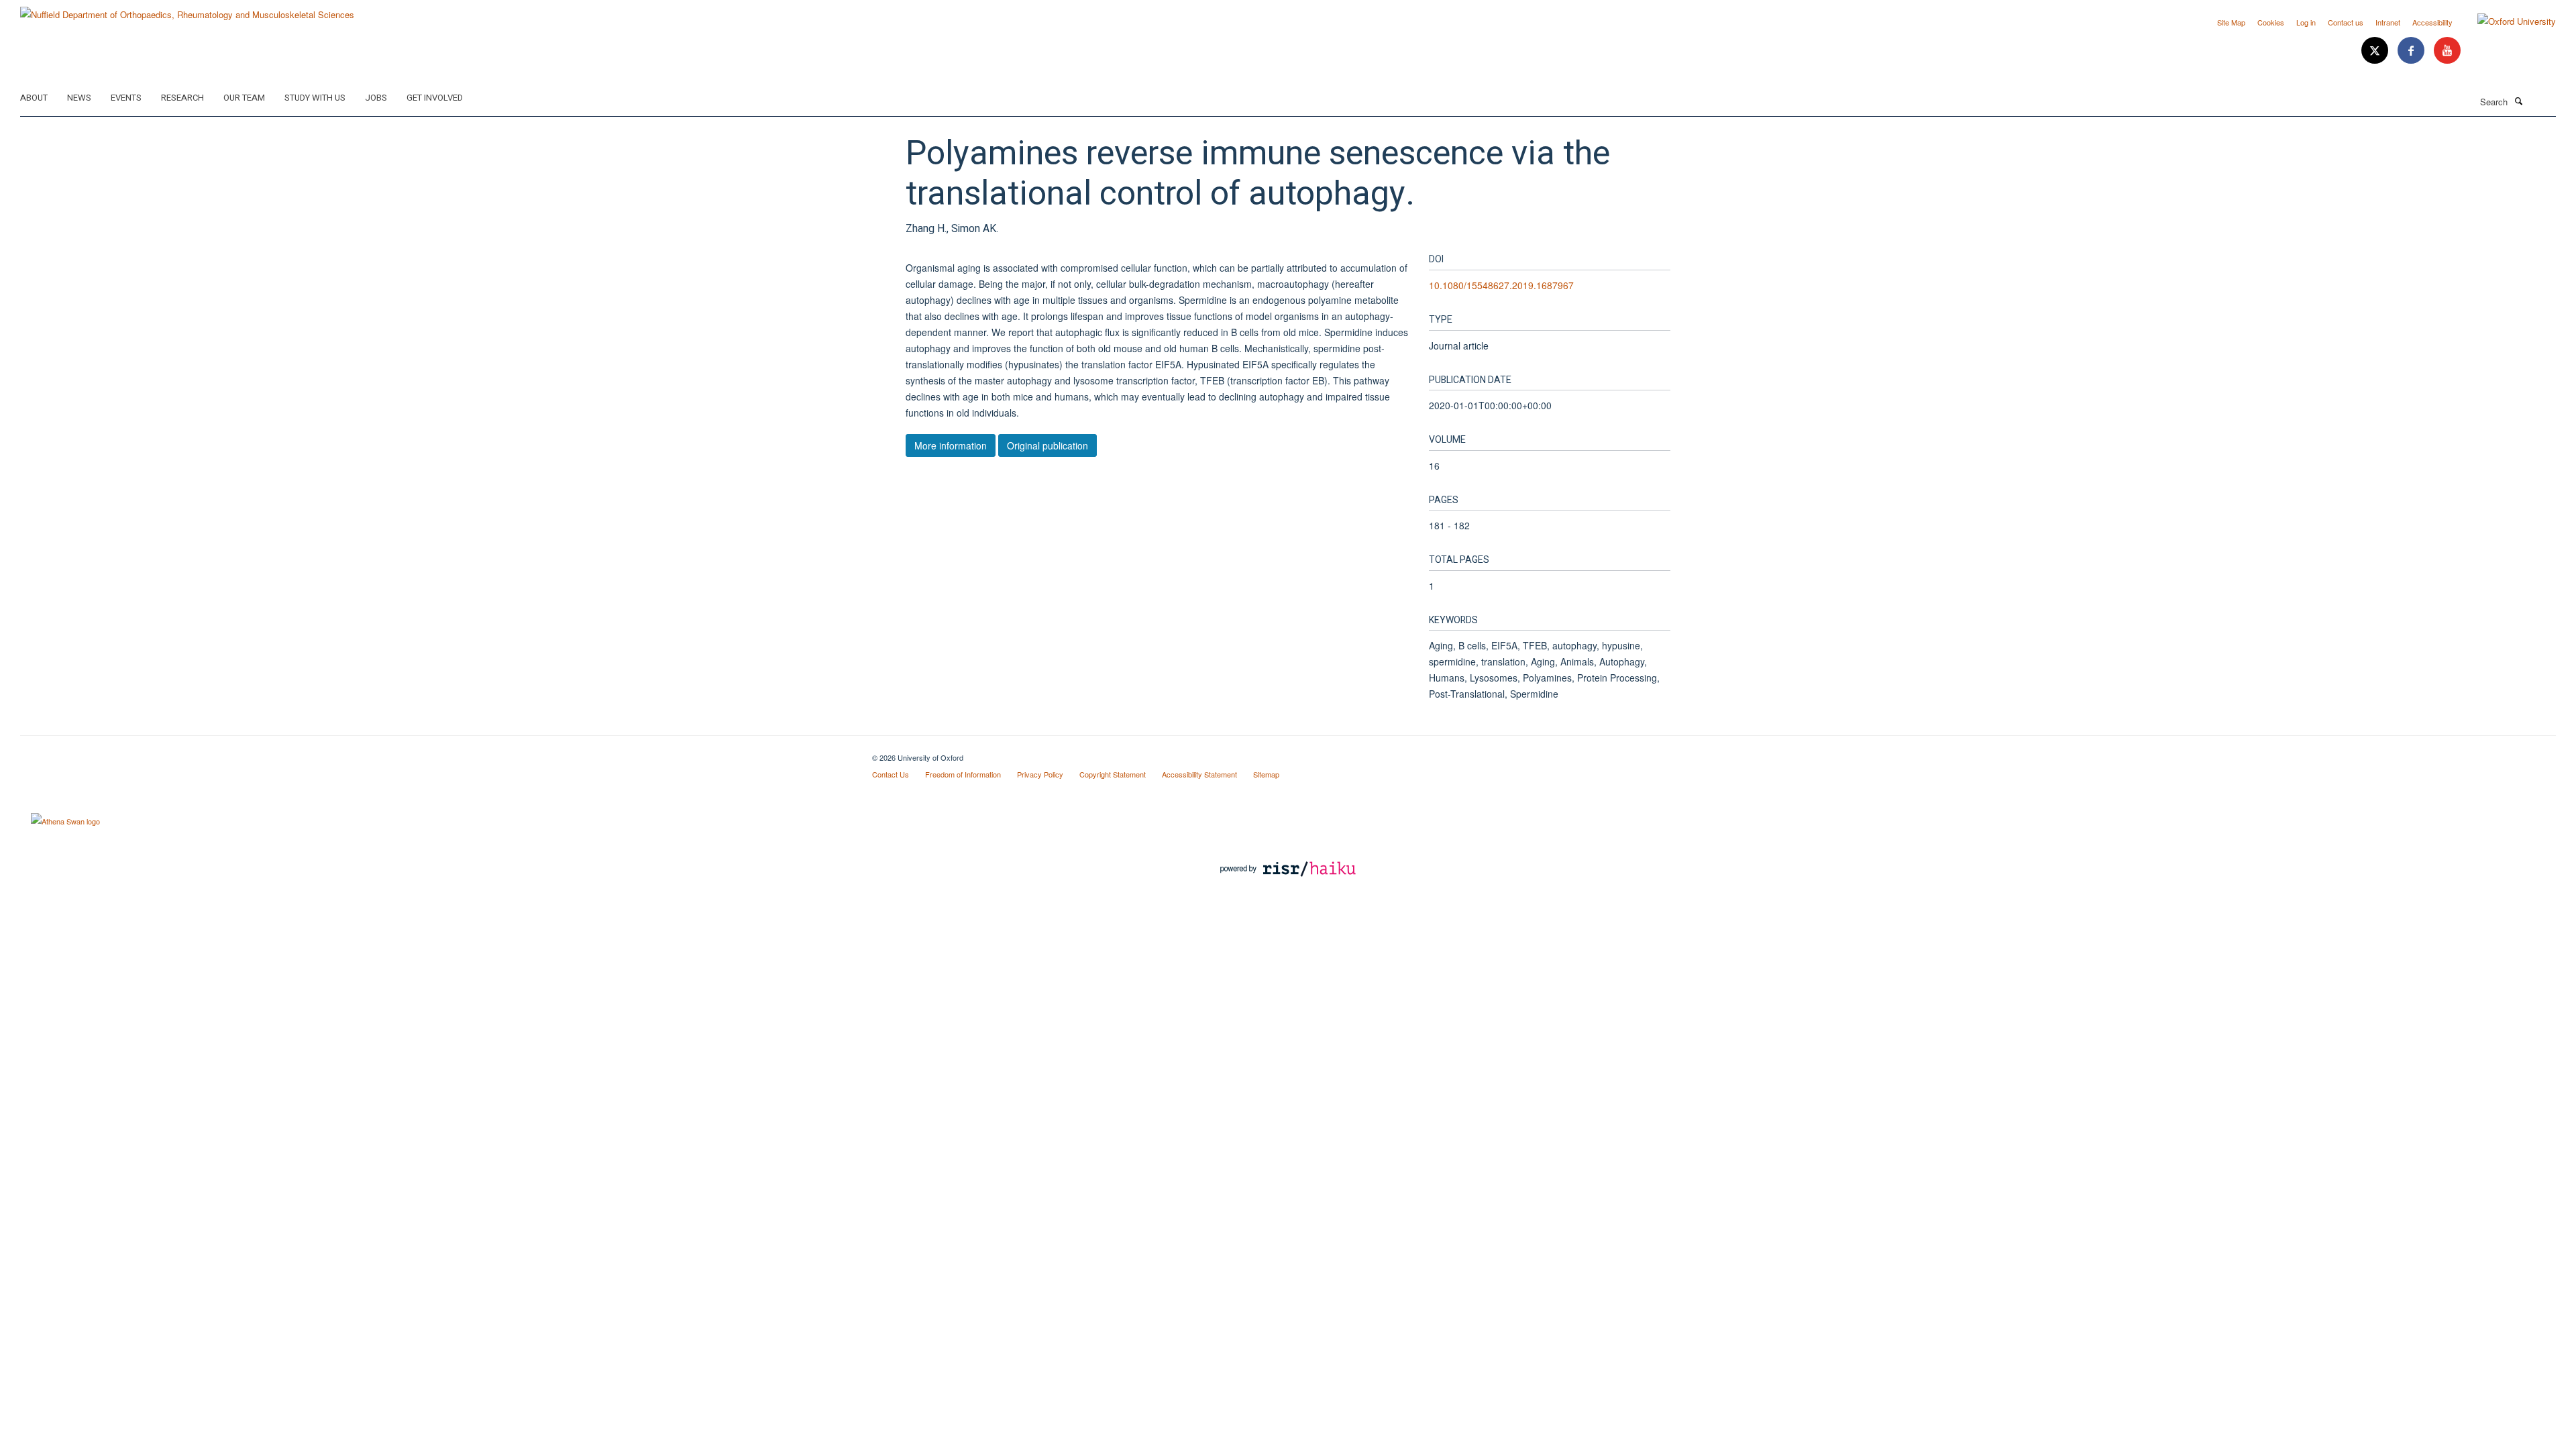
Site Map (2231, 22)
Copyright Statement (1113, 774)
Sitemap (1266, 774)
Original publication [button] (1048, 445)
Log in (2306, 22)
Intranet (2388, 22)
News (79, 98)
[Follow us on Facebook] (2412, 51)
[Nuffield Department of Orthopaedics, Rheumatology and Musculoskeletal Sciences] (187, 10)
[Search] (2518, 101)
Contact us (2346, 22)
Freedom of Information (963, 774)
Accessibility (2432, 22)
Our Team (244, 98)
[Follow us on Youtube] (2447, 51)
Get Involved (435, 98)
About (34, 98)
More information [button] (951, 445)
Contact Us (891, 774)
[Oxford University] (2507, 21)
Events (126, 98)
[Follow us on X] (2376, 51)
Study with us (315, 98)
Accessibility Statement (1199, 774)
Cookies (2271, 22)
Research (182, 98)
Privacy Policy (1040, 774)
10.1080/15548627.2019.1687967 (1501, 285)
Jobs (376, 98)
